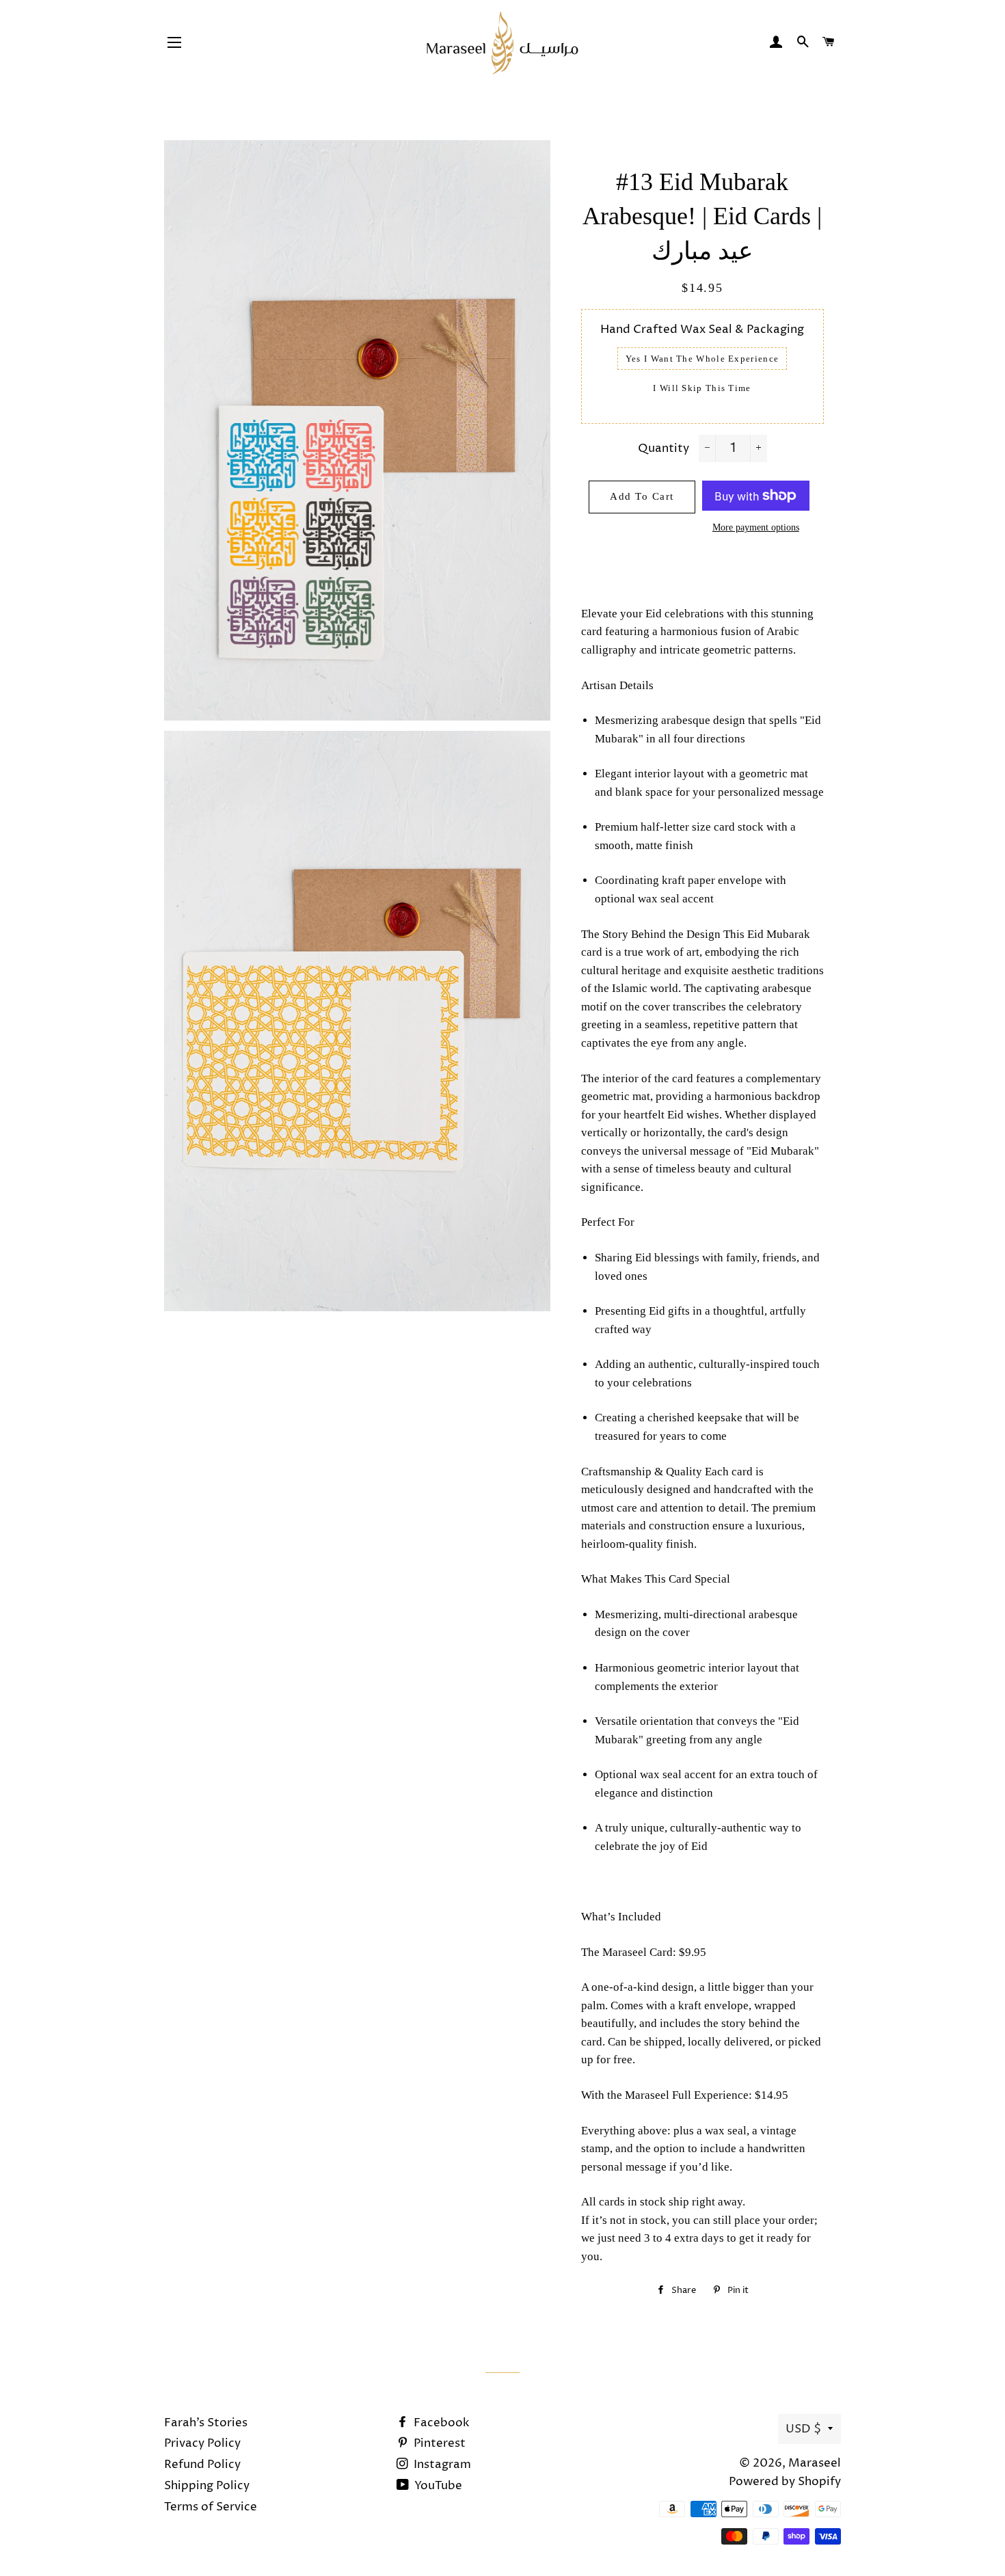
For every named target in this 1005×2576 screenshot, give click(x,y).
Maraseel (815, 2463)
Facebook (440, 2423)
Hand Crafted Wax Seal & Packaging (702, 330)
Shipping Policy (207, 2486)
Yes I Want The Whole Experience (702, 359)
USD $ (803, 2429)
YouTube (437, 2486)
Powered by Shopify (785, 2482)
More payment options (756, 527)
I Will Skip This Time (702, 388)
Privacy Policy (202, 2443)
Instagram (441, 2465)
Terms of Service (211, 2507)
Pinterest (438, 2443)
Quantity (664, 448)
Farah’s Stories (206, 2423)
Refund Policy (202, 2465)
